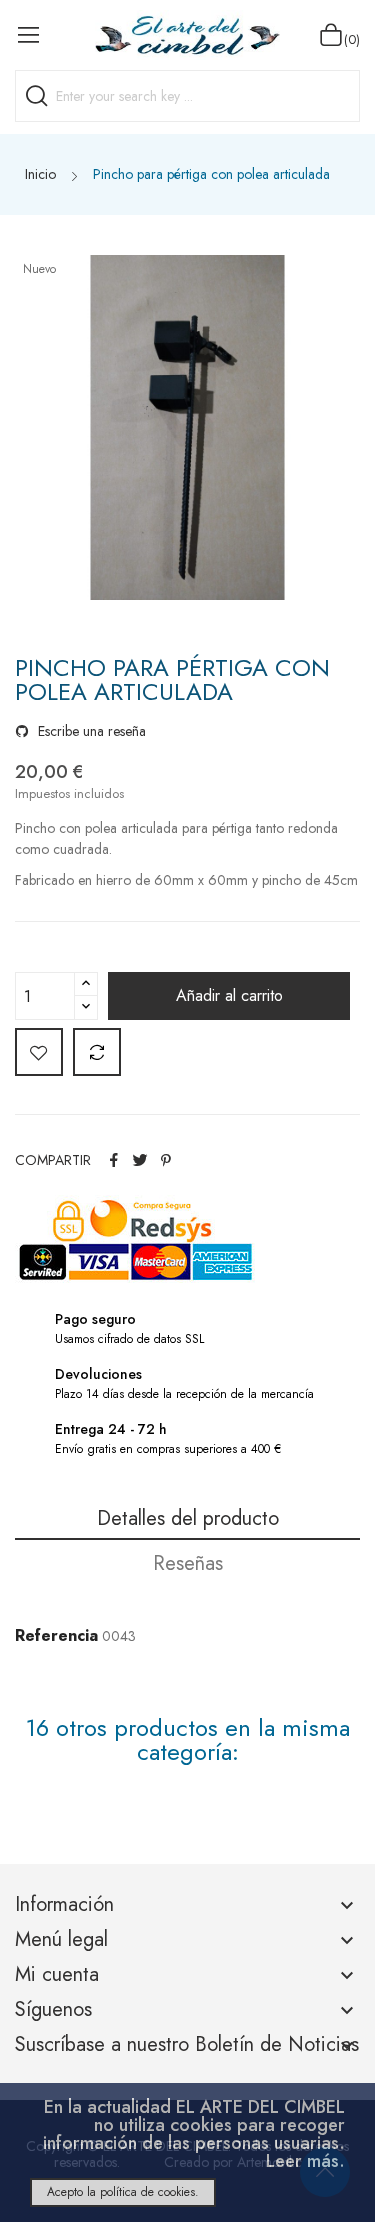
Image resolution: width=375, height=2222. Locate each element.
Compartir (114, 1160)
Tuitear (140, 1160)
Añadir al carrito (229, 995)
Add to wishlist (39, 1052)
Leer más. (305, 2161)
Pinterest (166, 1160)
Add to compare (97, 1052)
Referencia (56, 1635)
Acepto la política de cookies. (123, 2192)
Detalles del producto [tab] (188, 1518)
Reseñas (188, 1563)
